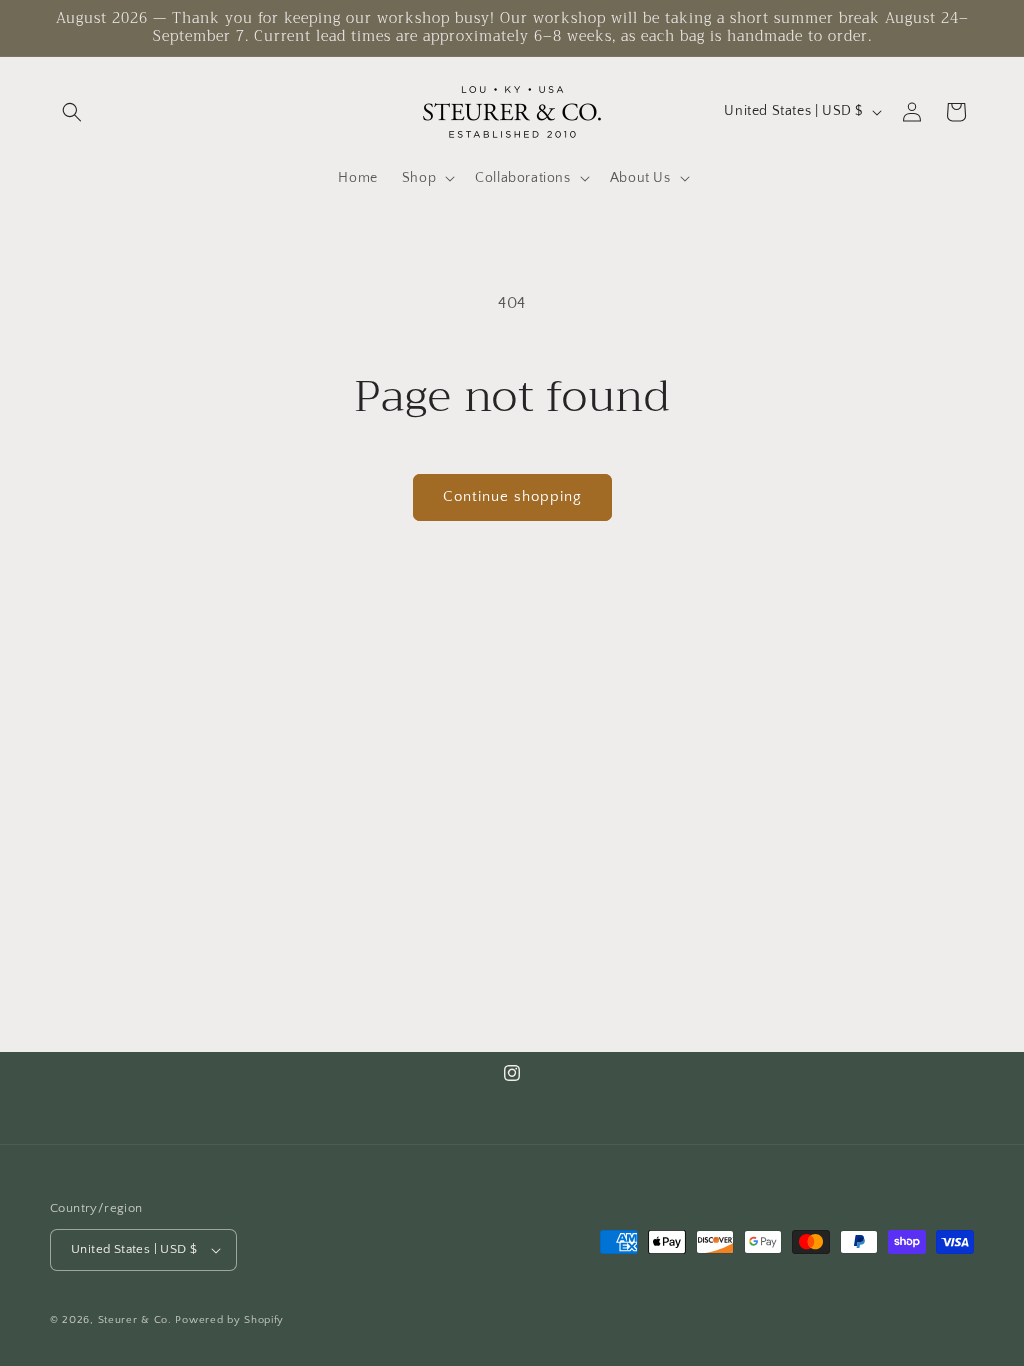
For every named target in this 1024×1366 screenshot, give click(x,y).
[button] (72, 112)
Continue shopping (512, 496)
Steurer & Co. (135, 1320)
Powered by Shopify (229, 1320)
